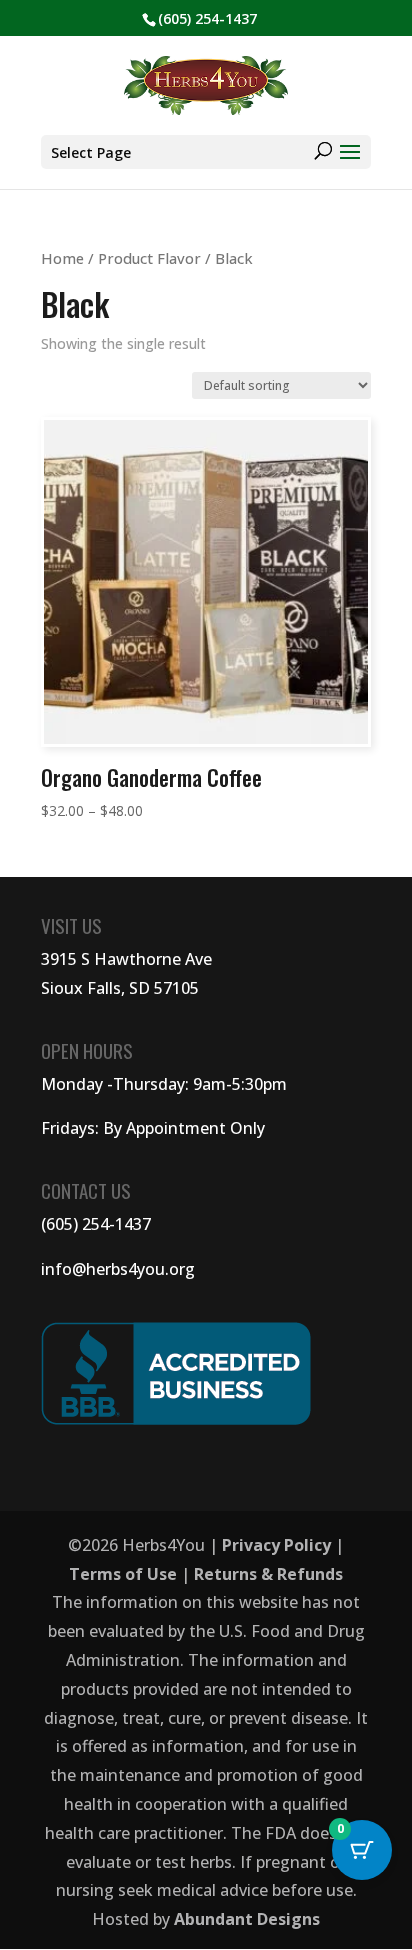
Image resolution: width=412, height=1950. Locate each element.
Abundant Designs (247, 1919)
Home (62, 258)
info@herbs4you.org (118, 1269)
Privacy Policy (276, 1545)
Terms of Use (123, 1574)
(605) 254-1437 (96, 1224)
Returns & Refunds (268, 1574)
